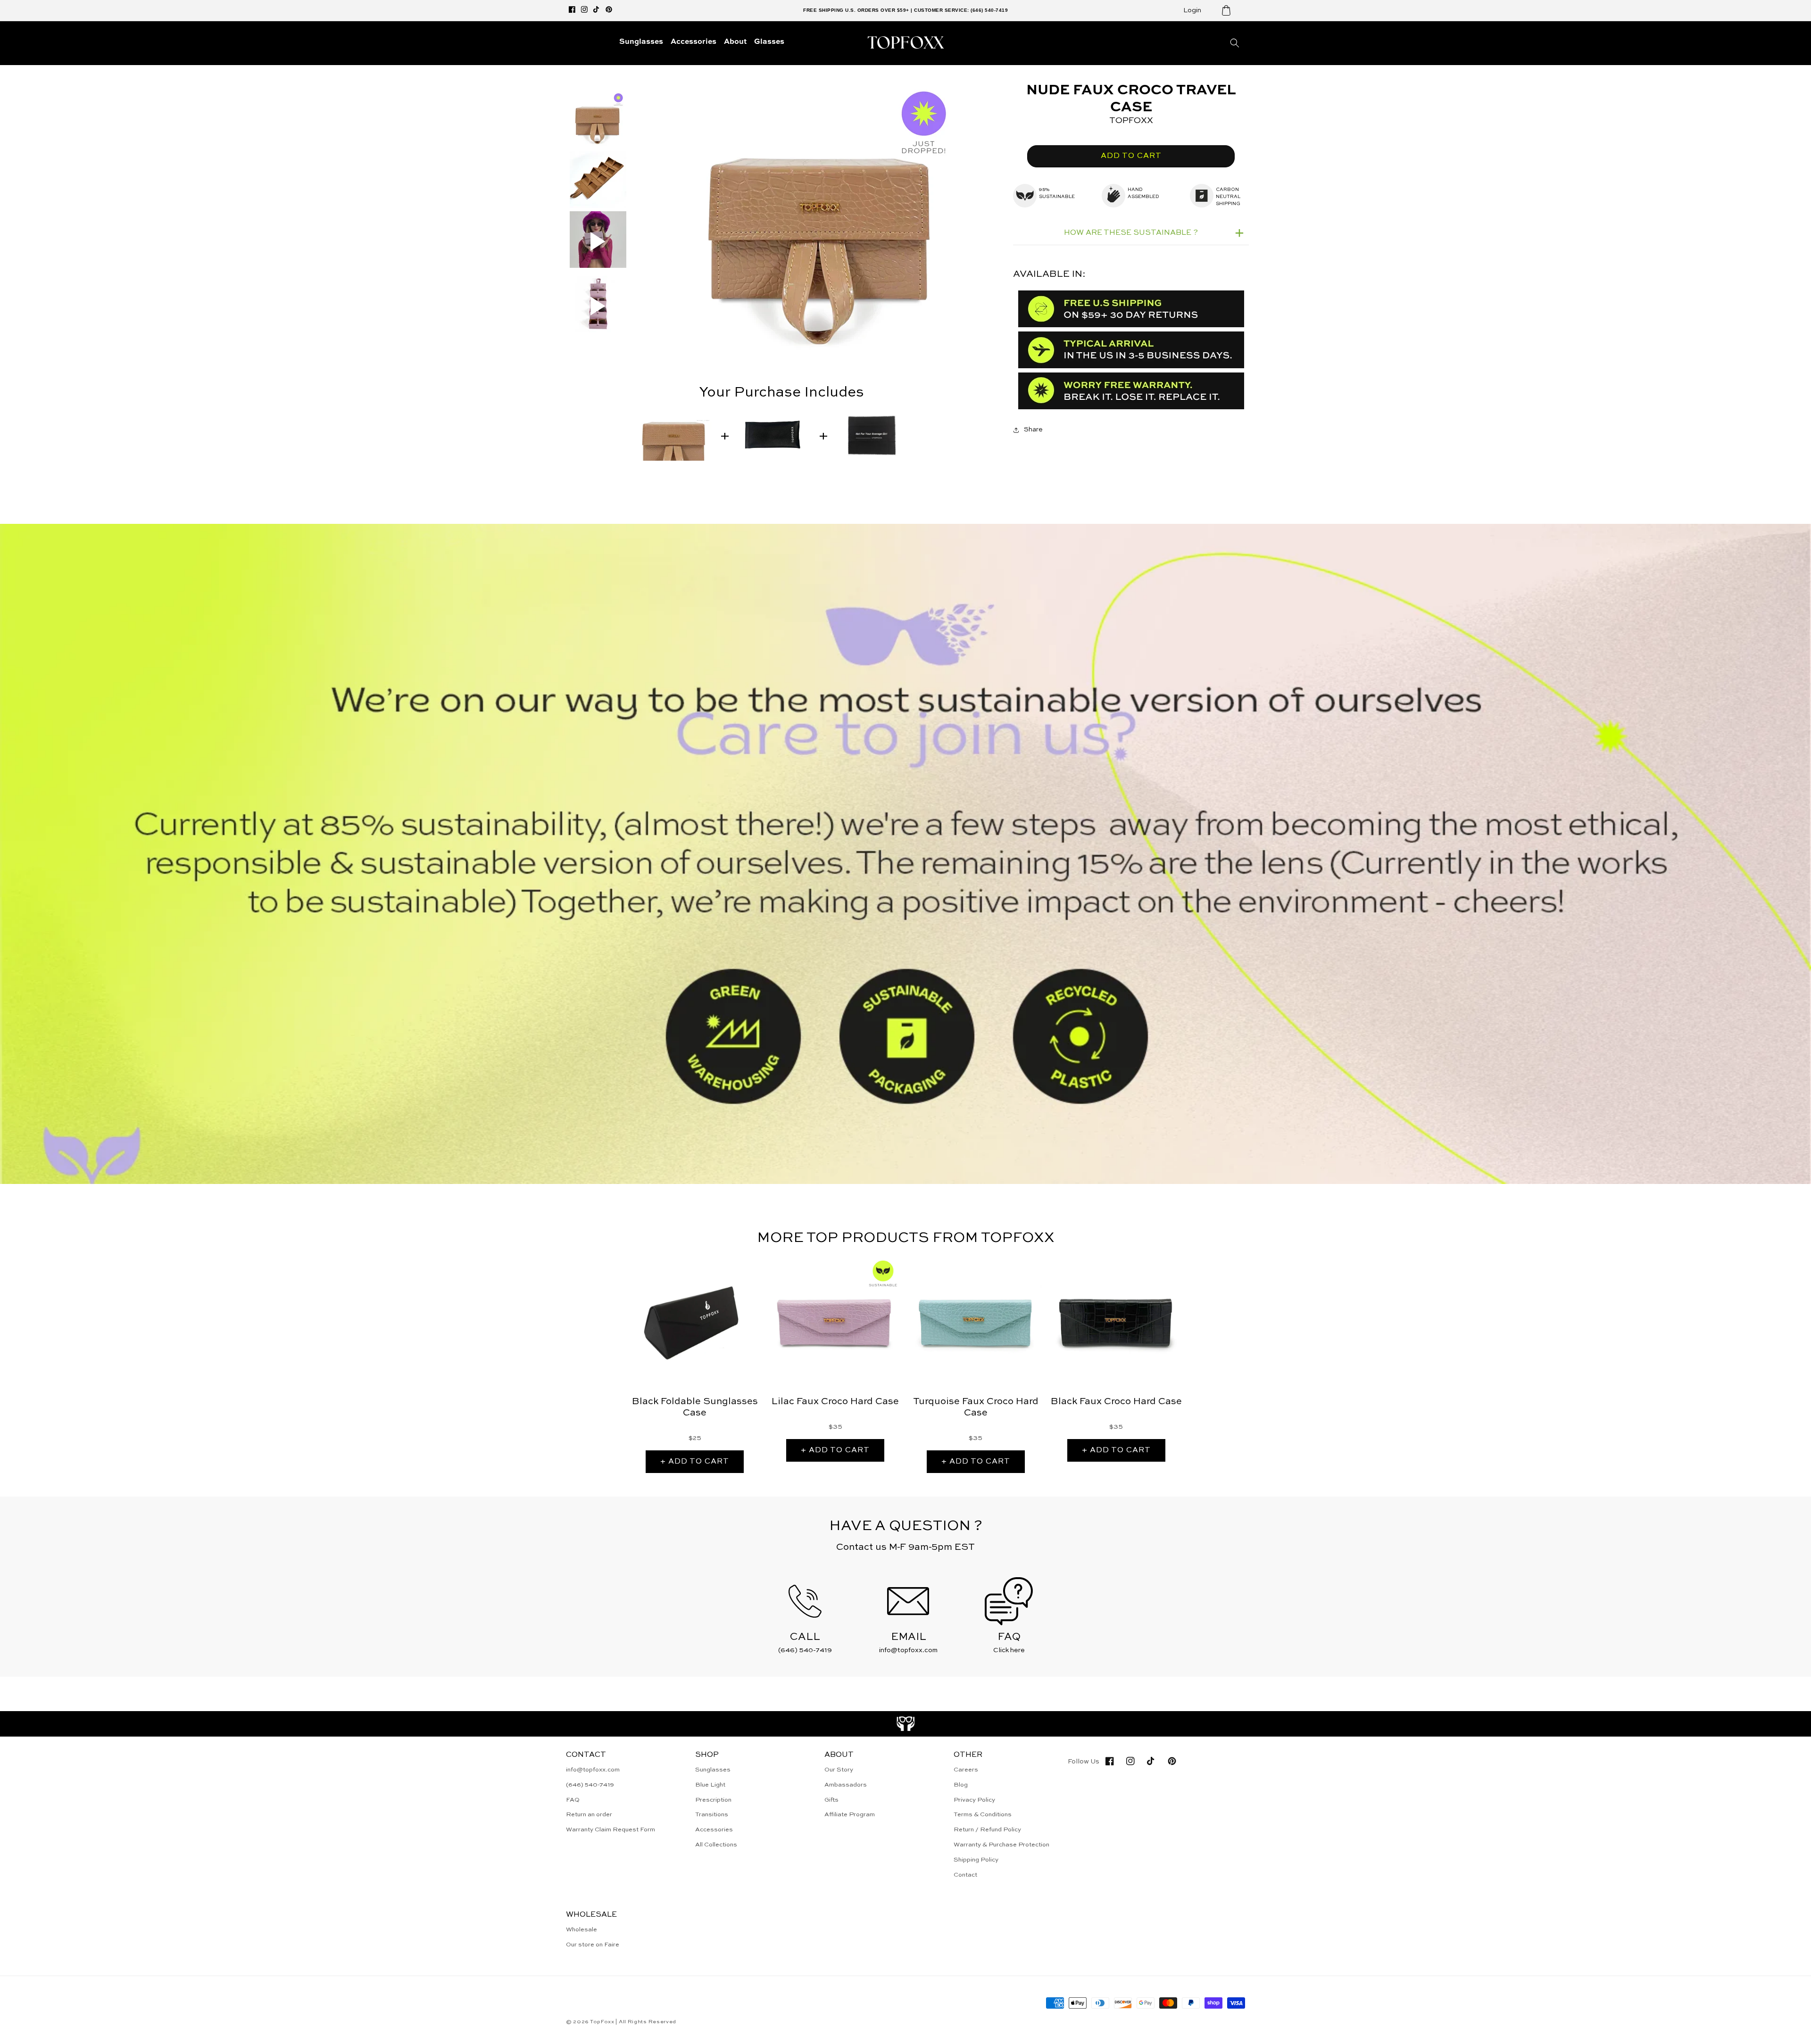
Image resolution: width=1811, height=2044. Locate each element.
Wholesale (582, 1930)
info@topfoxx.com (593, 1770)
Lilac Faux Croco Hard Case (835, 1402)
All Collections (716, 1845)
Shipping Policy (976, 1860)
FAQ (573, 1800)
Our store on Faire (593, 1945)
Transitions (712, 1815)
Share (1033, 430)
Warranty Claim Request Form (611, 1830)
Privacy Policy (974, 1800)
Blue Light (710, 1785)
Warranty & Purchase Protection (1001, 1845)
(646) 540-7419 (590, 1785)
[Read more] (906, 1724)
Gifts (831, 1800)
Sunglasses (713, 1770)
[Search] (1235, 43)
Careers (966, 1770)
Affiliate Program (850, 1815)
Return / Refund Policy (987, 1830)
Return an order (589, 1815)
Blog (961, 1785)
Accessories (714, 1830)
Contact (965, 1875)
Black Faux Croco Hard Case (1116, 1402)
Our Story (839, 1770)
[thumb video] (598, 241)
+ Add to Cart (695, 1462)
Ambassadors (846, 1785)
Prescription (713, 1800)
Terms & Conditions (983, 1815)
